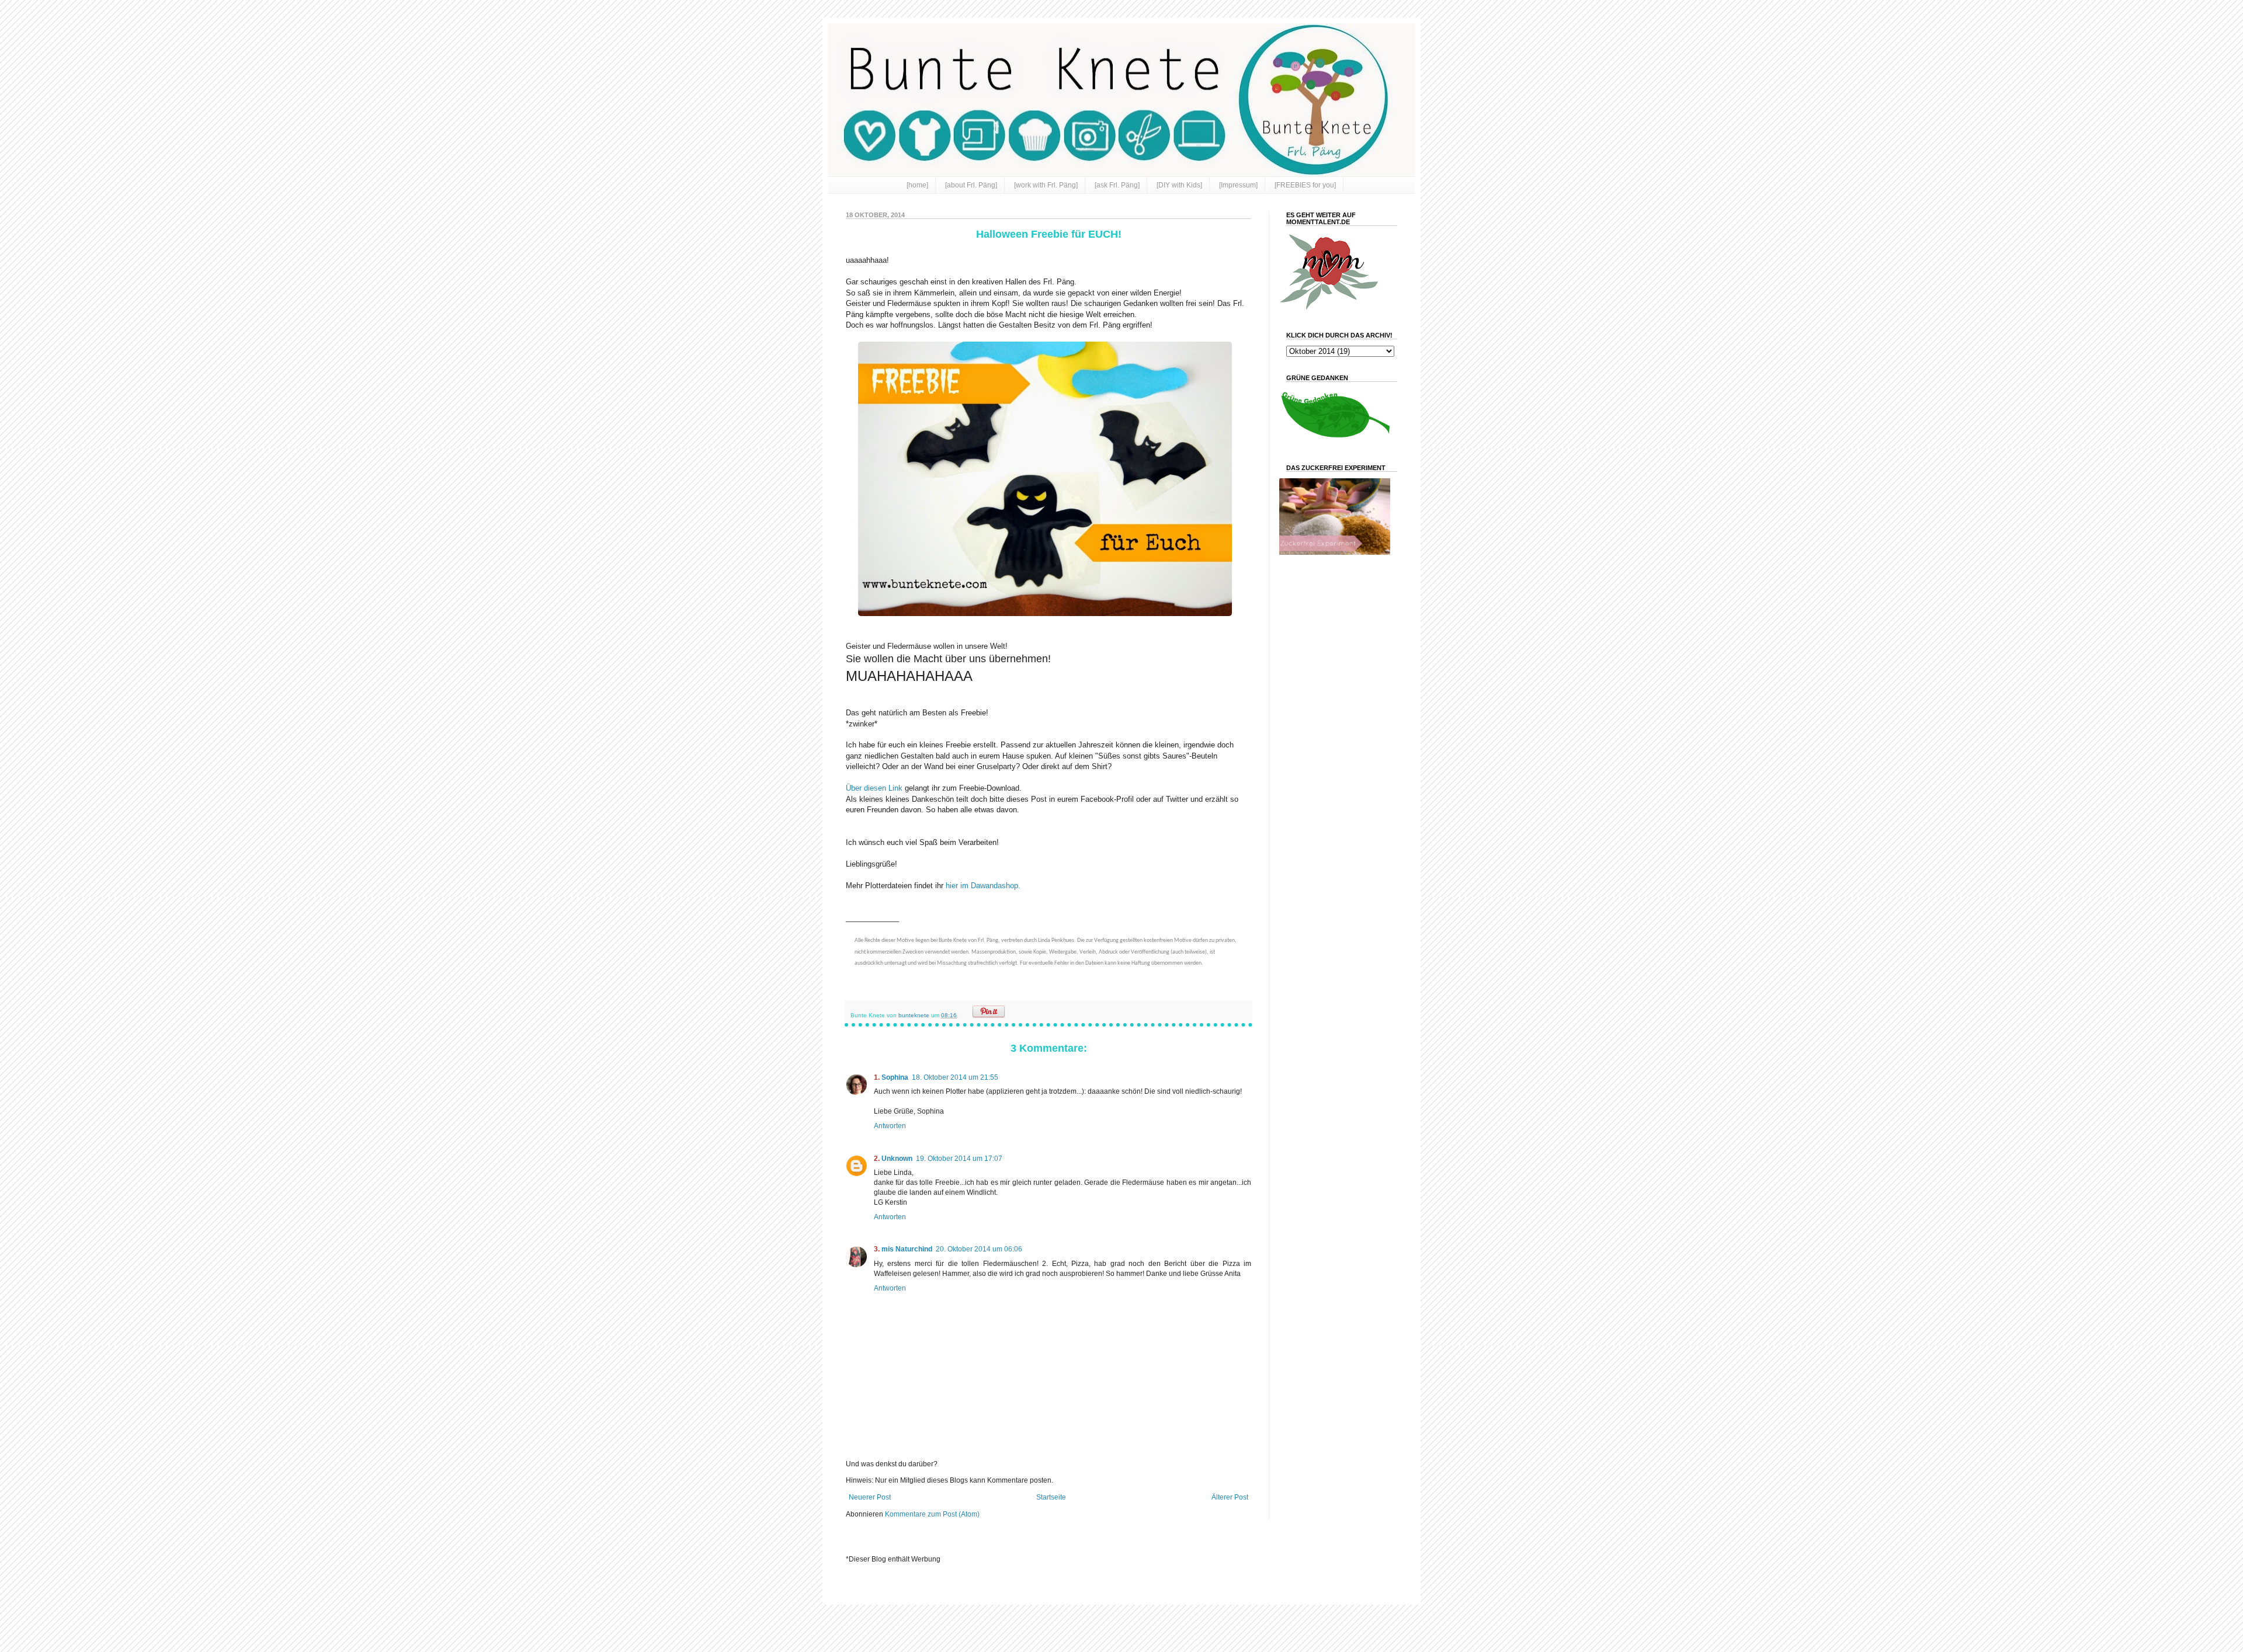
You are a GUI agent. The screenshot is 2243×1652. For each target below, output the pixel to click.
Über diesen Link (874, 788)
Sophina (895, 1077)
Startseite (1051, 1497)
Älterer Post (1230, 1497)
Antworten (890, 1126)
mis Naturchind (907, 1249)
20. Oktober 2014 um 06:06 (979, 1249)
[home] (917, 185)
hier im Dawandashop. (983, 886)
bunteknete (915, 1015)
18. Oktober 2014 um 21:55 (955, 1077)
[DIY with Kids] (1179, 185)
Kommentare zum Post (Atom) (932, 1514)
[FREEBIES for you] (1305, 185)
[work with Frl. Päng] (1046, 185)
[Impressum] (1238, 185)
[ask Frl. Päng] (1117, 185)
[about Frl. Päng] (971, 185)
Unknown (897, 1159)
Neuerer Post (870, 1497)
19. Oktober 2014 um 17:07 (959, 1159)
